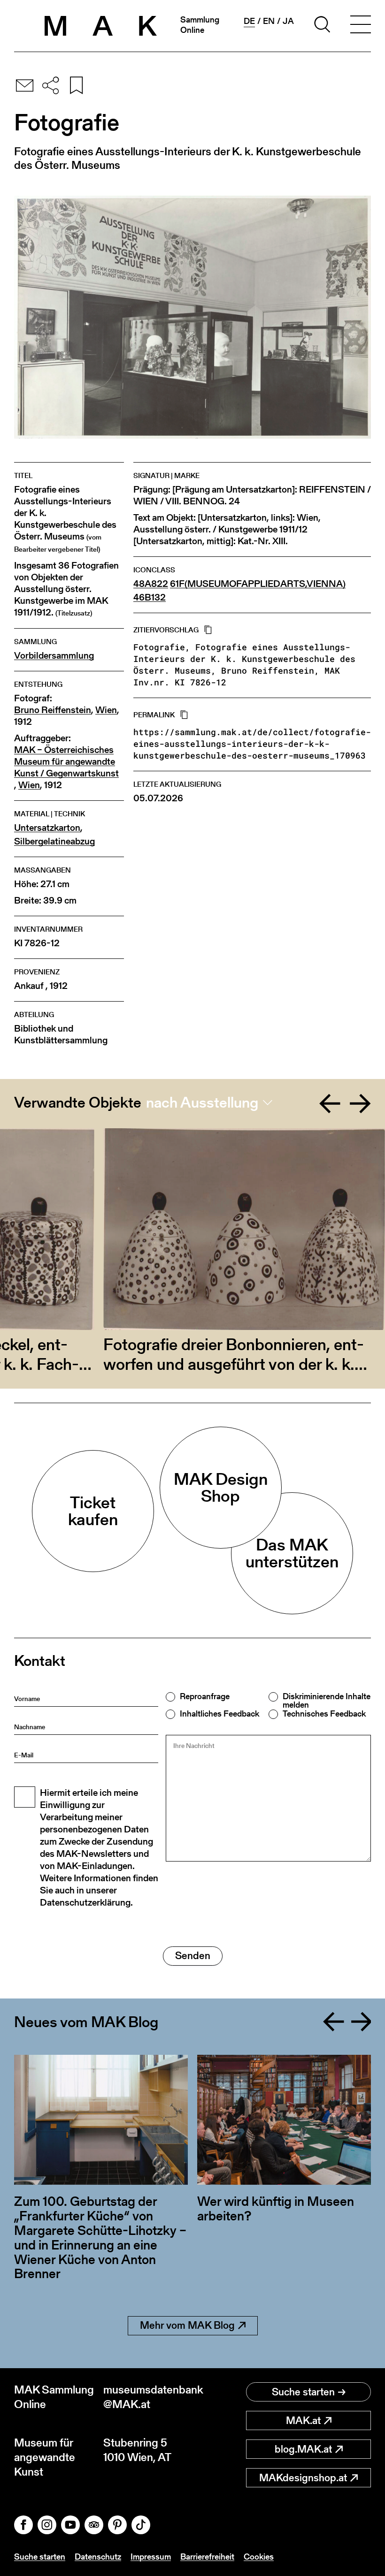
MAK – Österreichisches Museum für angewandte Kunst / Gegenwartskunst (66, 762)
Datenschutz (98, 2557)
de (249, 21)
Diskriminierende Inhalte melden (327, 1701)
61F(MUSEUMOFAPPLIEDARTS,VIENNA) (258, 584)
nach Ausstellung (202, 1102)
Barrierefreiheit (207, 2557)
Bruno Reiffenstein (53, 710)
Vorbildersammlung (54, 656)
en (269, 21)
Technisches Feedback (324, 1714)
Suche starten (303, 2392)
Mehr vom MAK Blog (187, 2325)
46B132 (150, 597)
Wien (106, 710)
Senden (193, 1956)
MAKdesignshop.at (303, 2478)
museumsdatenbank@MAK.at (148, 2397)
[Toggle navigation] (361, 26)
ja (288, 21)
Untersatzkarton (47, 828)
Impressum (151, 2557)
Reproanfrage (205, 1696)
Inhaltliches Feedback (219, 1714)
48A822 (151, 584)
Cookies (259, 2557)
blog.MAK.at (303, 2449)
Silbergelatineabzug (54, 841)
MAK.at (303, 2420)
